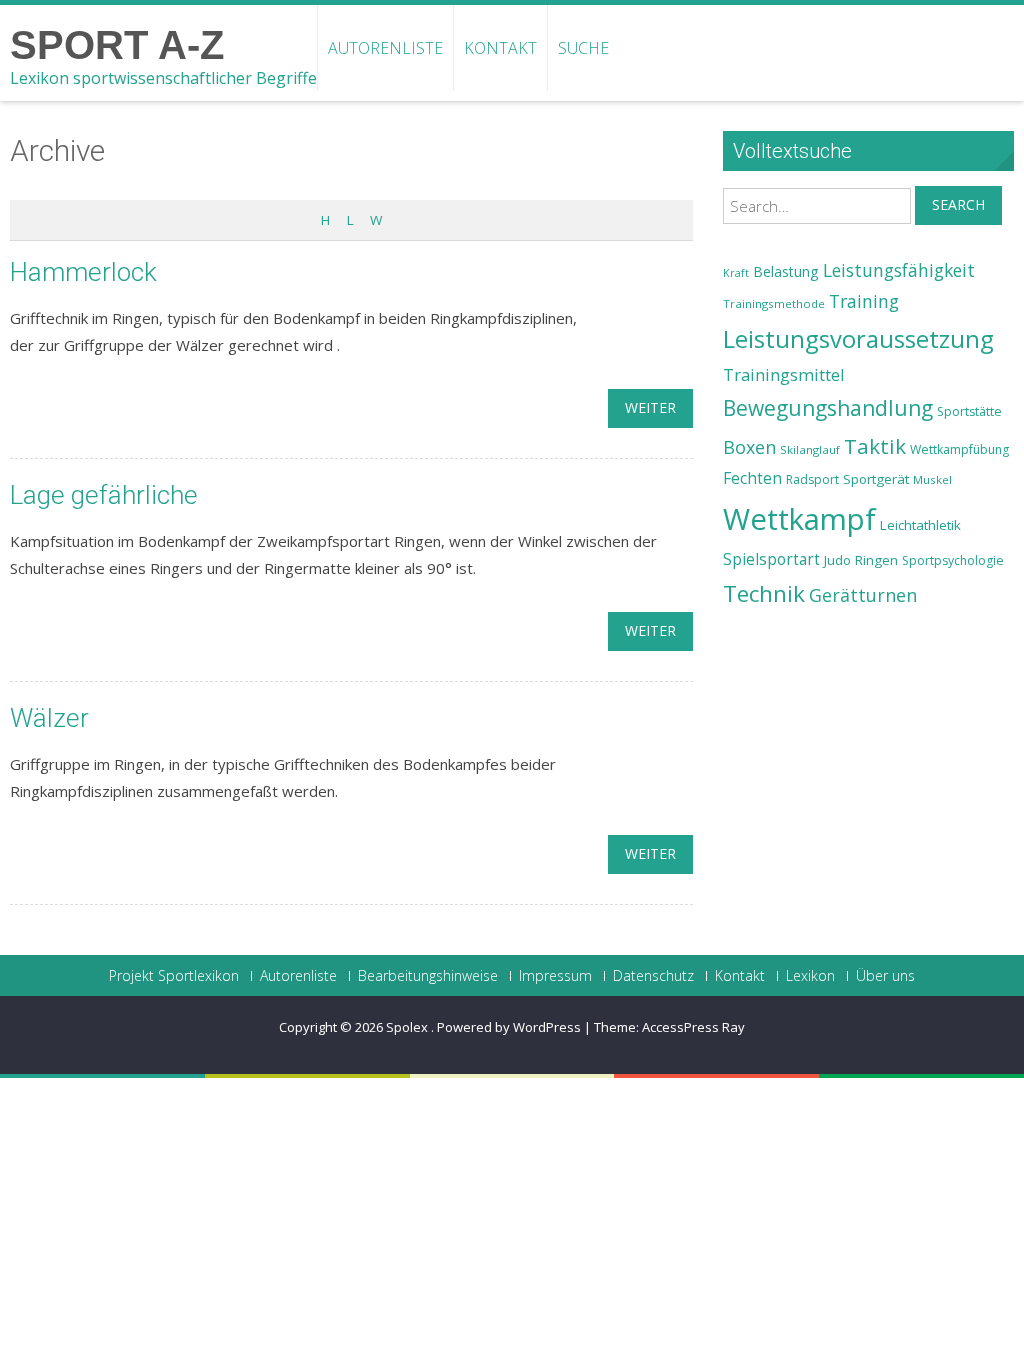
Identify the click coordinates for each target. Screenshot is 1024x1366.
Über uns (885, 976)
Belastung (786, 271)
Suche (583, 48)
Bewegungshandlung (828, 408)
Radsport (812, 479)
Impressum (555, 976)
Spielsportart (771, 559)
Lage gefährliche (104, 495)
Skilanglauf (810, 449)
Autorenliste (385, 48)
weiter (650, 407)
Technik (764, 593)
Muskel (932, 479)
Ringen (876, 560)
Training (864, 301)
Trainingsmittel (784, 374)
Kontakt (500, 48)
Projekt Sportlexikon (174, 976)
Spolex (408, 1027)
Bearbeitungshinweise (428, 976)
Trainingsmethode (774, 303)
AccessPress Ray (693, 1027)
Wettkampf (799, 519)
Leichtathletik (920, 525)
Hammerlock (83, 272)
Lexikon (810, 976)
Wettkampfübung (959, 449)
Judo (837, 560)
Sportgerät (876, 479)
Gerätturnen (863, 595)
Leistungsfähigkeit (899, 270)
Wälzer (49, 718)
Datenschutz (653, 976)
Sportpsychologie (953, 560)
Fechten (752, 478)
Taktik (875, 446)
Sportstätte (969, 411)
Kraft (736, 273)
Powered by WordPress (509, 1027)
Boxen (749, 447)
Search (958, 204)
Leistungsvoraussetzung (858, 339)
